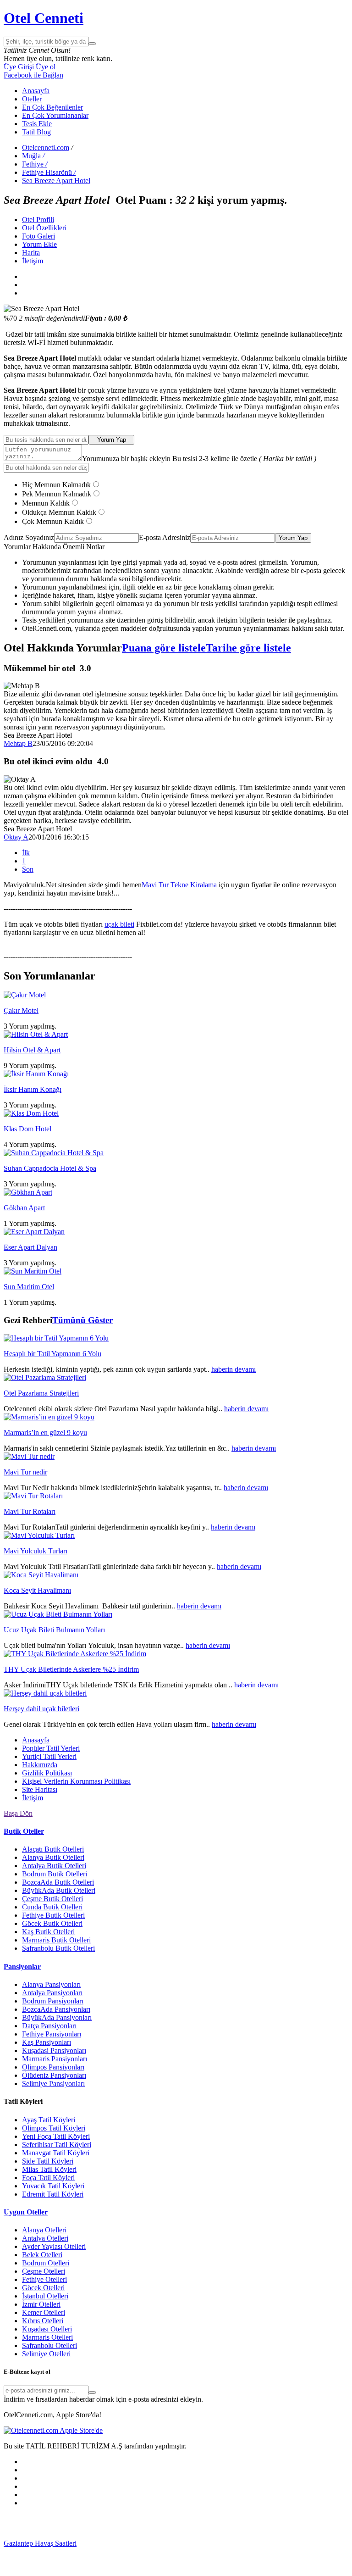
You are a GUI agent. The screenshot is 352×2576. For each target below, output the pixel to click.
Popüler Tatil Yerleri (51, 1748)
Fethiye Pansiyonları (52, 2034)
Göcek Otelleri (43, 2288)
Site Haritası (40, 1789)
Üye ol (45, 67)
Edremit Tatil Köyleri (53, 2194)
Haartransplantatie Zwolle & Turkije (119, 2560)
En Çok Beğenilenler (52, 107)
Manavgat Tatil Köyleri (56, 2153)
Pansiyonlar (22, 1967)
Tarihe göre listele (248, 648)
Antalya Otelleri (45, 2238)
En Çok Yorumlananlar (55, 115)
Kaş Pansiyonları (47, 2042)
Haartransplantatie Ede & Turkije (104, 2568)
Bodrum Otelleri (46, 2263)
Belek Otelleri (42, 2255)
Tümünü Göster (82, 1320)
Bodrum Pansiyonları (53, 2001)
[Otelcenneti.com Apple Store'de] (53, 2430)
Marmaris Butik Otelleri (56, 1940)
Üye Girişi (19, 67)
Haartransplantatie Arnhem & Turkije (115, 2551)
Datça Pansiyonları (49, 2026)
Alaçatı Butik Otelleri (53, 1849)
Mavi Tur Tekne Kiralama (179, 885)
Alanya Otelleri (44, 2230)
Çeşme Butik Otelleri (52, 1899)
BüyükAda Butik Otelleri (59, 1890)
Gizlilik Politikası (47, 1773)
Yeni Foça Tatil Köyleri (56, 2136)
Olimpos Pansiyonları (53, 2067)
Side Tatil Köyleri (48, 2161)
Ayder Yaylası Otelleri (54, 2246)
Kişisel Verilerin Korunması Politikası (76, 1781)
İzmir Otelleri (41, 2304)
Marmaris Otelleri (47, 2337)
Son (28, 869)
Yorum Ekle (39, 244)
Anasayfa (36, 91)
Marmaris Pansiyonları (55, 2059)
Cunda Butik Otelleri (52, 1907)
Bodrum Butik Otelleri (55, 1874)
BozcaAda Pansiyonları (56, 2009)
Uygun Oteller (26, 2212)
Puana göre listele (164, 648)
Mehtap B (18, 743)
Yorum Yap (112, 440)
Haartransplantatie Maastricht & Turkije (228, 2560)
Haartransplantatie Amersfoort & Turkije (227, 2551)
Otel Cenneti (44, 18)
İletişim (33, 261)
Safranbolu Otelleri (49, 2345)
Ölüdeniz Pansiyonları (54, 2075)
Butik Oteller (24, 1831)
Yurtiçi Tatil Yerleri (49, 1756)
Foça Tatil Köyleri (48, 2178)
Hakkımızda (40, 1765)
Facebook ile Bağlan (33, 75)
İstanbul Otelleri (45, 2296)
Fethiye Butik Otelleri (53, 1915)
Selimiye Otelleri (46, 2354)
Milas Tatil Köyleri (49, 2169)
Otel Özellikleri (44, 228)
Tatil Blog (36, 132)
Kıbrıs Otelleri (43, 2321)
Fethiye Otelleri (44, 2279)
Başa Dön (18, 1813)
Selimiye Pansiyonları (53, 2084)
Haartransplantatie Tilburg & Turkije (129, 2543)
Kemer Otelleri (44, 2312)
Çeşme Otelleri (44, 2271)
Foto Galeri (38, 236)
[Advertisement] (72, 2526)
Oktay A (16, 837)
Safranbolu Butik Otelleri (58, 1948)
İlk (26, 853)
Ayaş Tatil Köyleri (49, 2120)
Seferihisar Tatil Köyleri (57, 2145)
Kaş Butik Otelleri (48, 1932)
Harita (31, 253)
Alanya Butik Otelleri (53, 1857)
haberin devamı (234, 1369)
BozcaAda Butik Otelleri (58, 1882)
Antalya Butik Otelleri (54, 1866)
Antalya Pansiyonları (52, 1993)
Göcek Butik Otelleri (52, 1923)
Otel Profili (38, 220)
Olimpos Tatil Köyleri (54, 2128)
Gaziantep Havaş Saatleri (40, 2543)
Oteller (32, 99)
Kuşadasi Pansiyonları (54, 2050)
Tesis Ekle (37, 124)
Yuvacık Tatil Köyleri (53, 2186)
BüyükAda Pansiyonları (57, 2017)
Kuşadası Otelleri (47, 2329)
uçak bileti (119, 924)
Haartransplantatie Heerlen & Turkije (235, 2543)
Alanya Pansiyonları (51, 1984)
